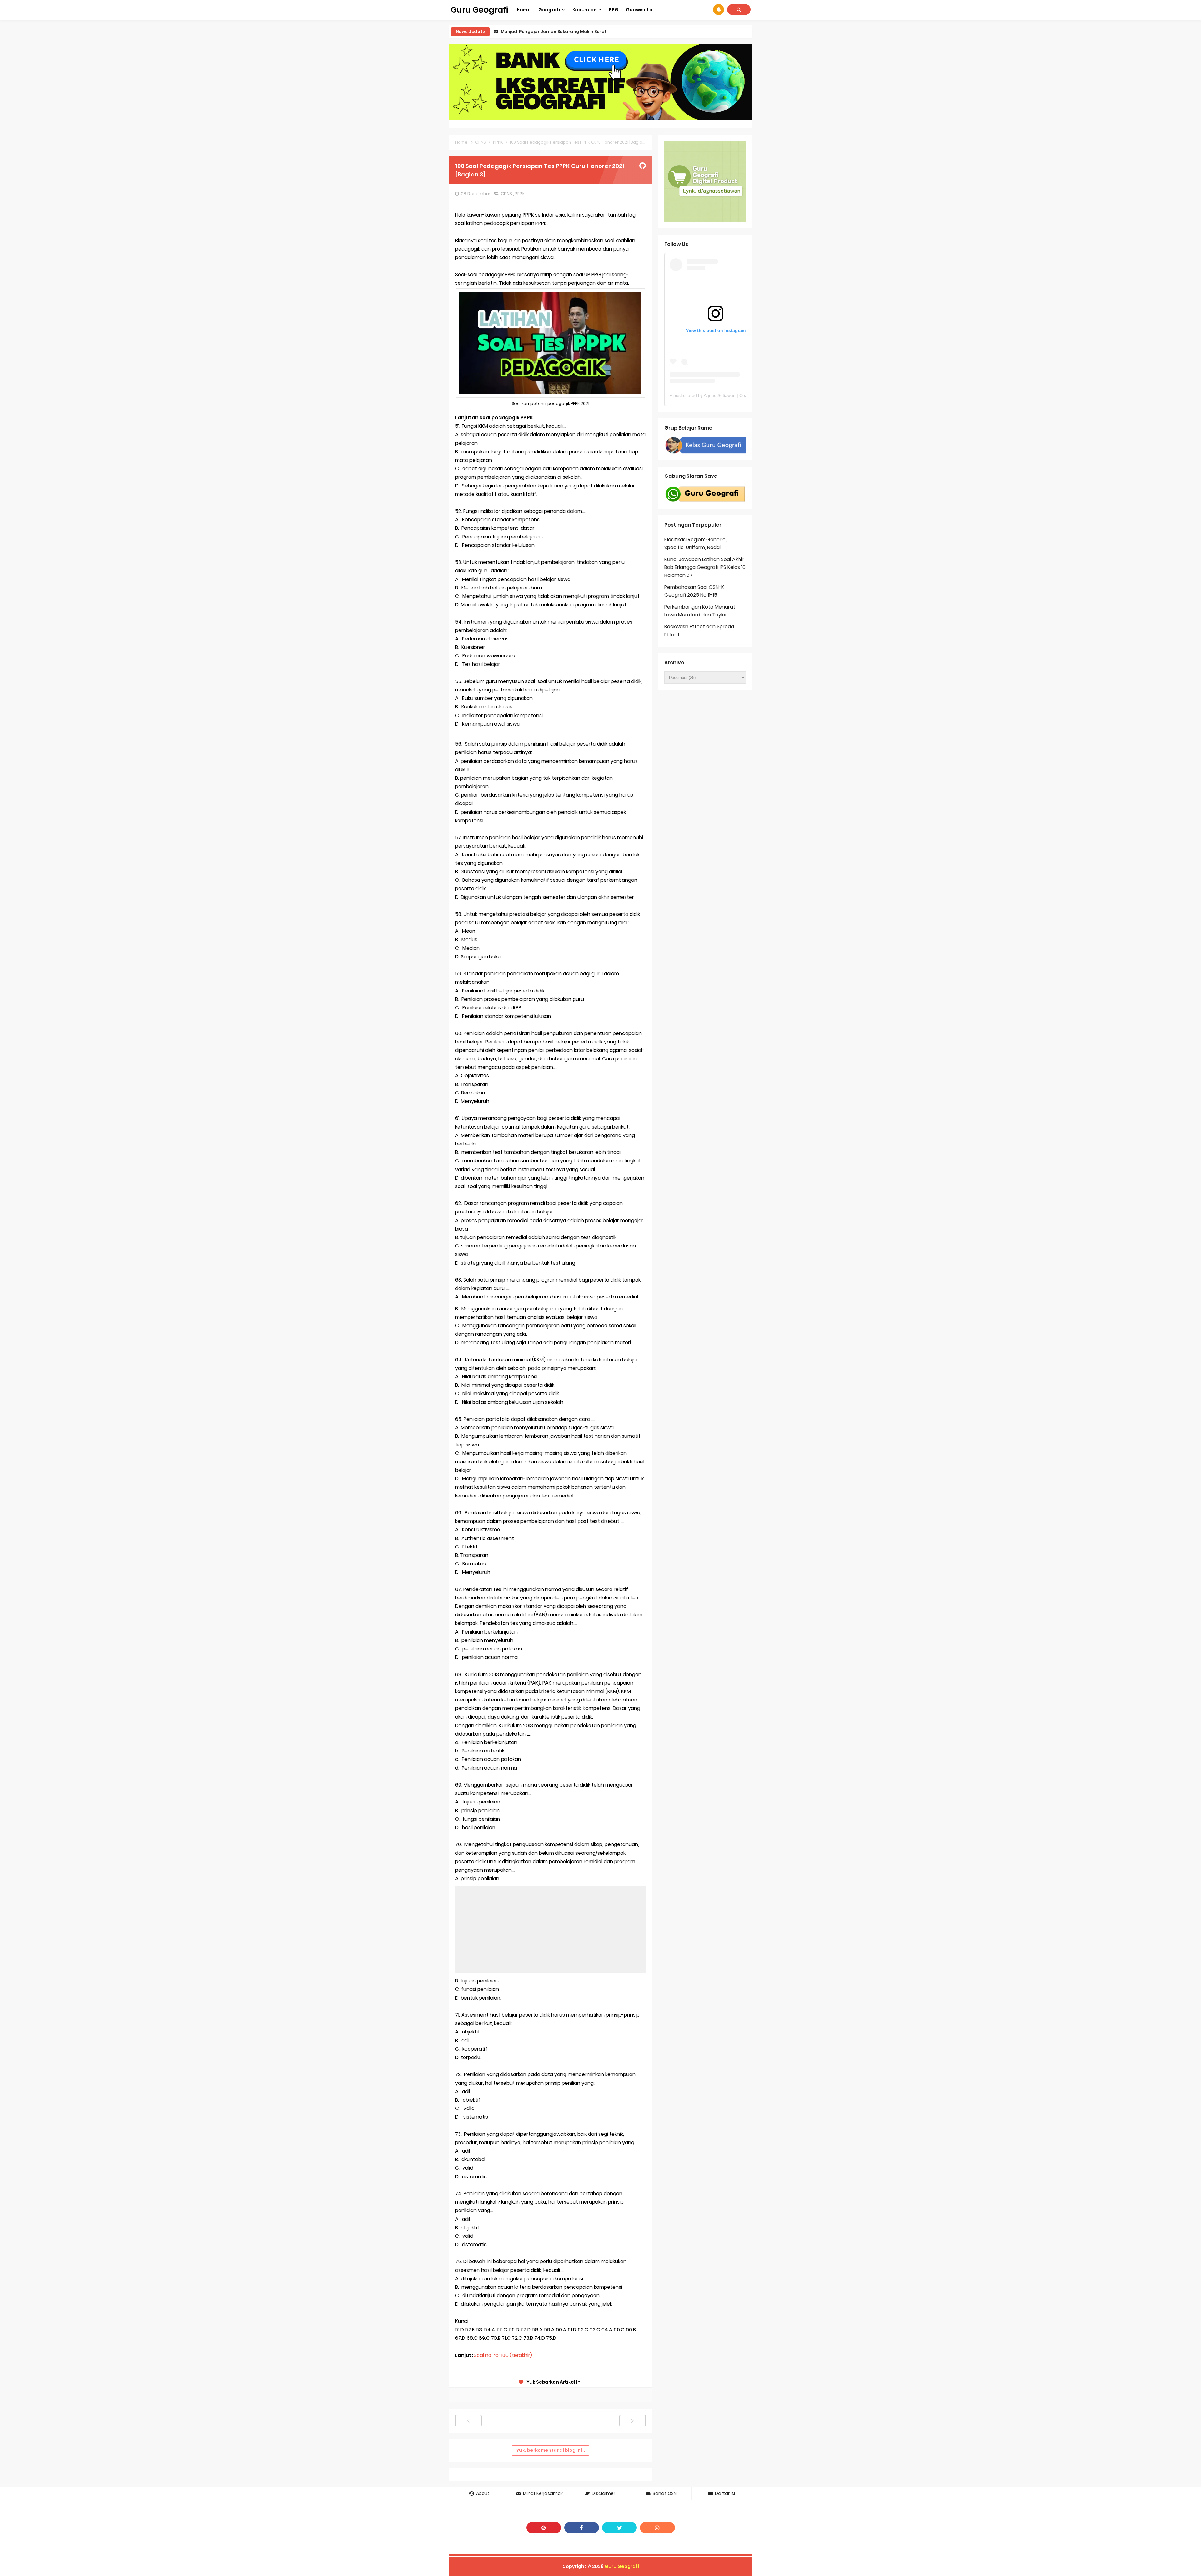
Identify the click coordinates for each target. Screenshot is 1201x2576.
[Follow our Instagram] (657, 2528)
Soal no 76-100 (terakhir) (503, 2355)
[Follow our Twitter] (619, 2528)
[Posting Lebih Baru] (468, 2421)
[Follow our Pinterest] (544, 2528)
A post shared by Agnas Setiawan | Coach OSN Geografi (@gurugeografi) (742, 395)
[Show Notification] (719, 10)
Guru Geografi (622, 2566)
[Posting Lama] (633, 2421)
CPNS (507, 194)
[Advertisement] (550, 1930)
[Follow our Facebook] (582, 2528)
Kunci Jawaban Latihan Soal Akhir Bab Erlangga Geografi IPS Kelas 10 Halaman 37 (705, 567)
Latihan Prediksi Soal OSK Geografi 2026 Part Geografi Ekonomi (570, 31)
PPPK (520, 194)
